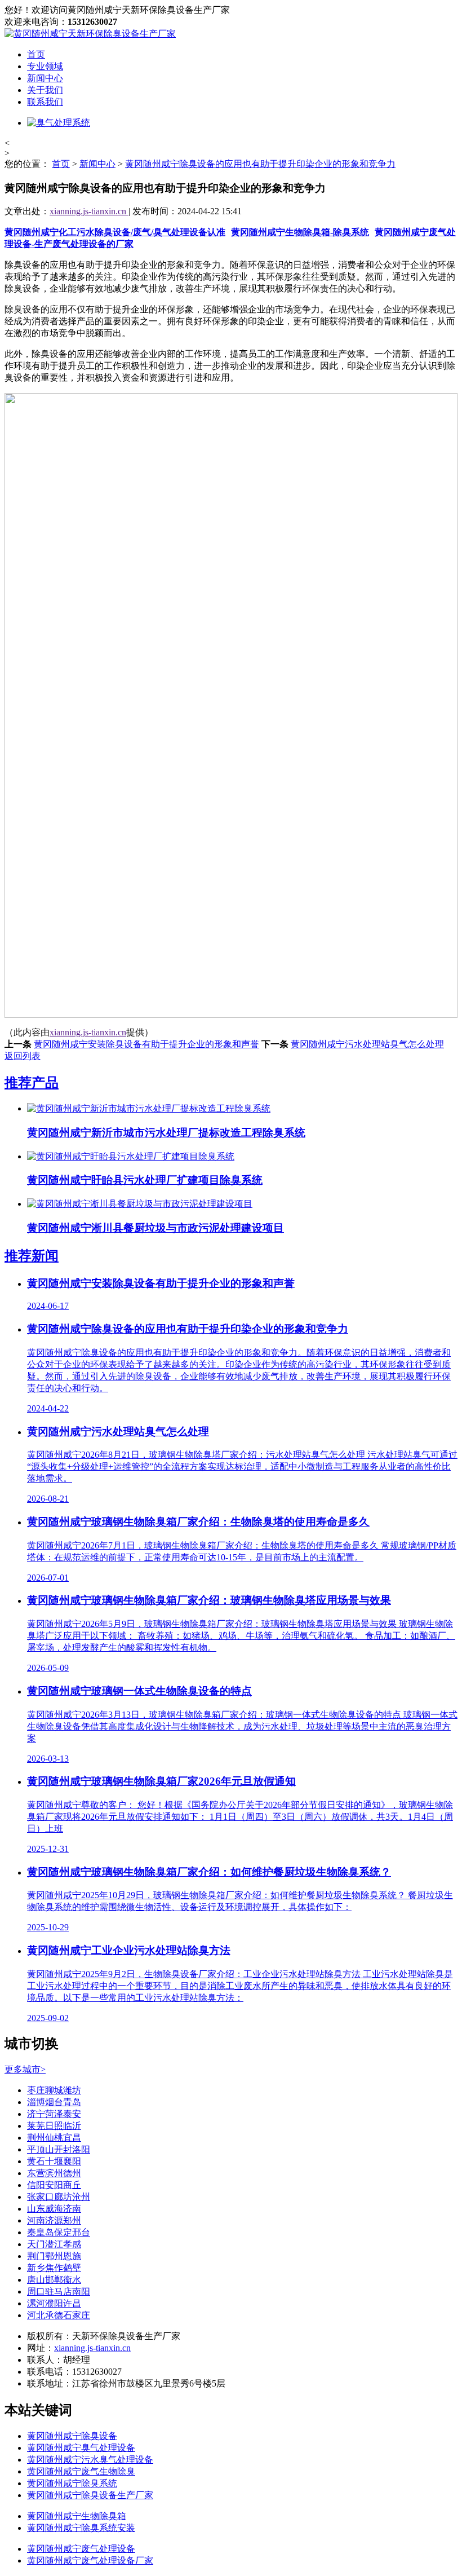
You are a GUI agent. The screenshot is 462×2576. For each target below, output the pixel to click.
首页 (36, 54)
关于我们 (45, 90)
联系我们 (45, 102)
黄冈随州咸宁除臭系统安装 (81, 2528)
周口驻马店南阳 (59, 2292)
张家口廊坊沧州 (59, 2197)
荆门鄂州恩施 (54, 2256)
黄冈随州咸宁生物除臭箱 (77, 2516)
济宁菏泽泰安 (54, 2114)
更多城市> (25, 2069)
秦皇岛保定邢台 (59, 2232)
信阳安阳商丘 (54, 2185)
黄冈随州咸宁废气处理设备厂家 (90, 2560)
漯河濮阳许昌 (54, 2303)
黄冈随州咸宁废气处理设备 (81, 2549)
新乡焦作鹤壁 (54, 2268)
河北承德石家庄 (59, 2315)
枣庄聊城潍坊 (54, 2090)
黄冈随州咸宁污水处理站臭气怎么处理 (367, 1044)
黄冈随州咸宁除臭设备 (72, 2436)
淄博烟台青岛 (54, 2102)
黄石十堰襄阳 (54, 2161)
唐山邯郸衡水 (54, 2280)
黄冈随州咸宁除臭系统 (72, 2483)
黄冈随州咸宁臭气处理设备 (81, 2448)
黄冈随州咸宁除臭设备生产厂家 (90, 2495)
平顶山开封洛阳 (59, 2149)
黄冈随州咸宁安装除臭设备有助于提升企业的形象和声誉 (146, 1044)
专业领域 (45, 66)
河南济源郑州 (54, 2220)
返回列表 (23, 1056)
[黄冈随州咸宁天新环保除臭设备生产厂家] (90, 34)
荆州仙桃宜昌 (54, 2138)
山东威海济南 (54, 2209)
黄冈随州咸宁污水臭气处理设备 (90, 2460)
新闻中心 (45, 78)
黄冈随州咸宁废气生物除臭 (81, 2471)
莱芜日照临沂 (54, 2126)
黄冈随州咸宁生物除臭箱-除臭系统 (300, 232)
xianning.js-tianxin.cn (89, 211)
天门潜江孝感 (54, 2244)
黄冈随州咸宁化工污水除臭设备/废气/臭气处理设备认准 (115, 232)
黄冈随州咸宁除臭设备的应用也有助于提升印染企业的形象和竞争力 (260, 164)
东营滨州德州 (54, 2173)
